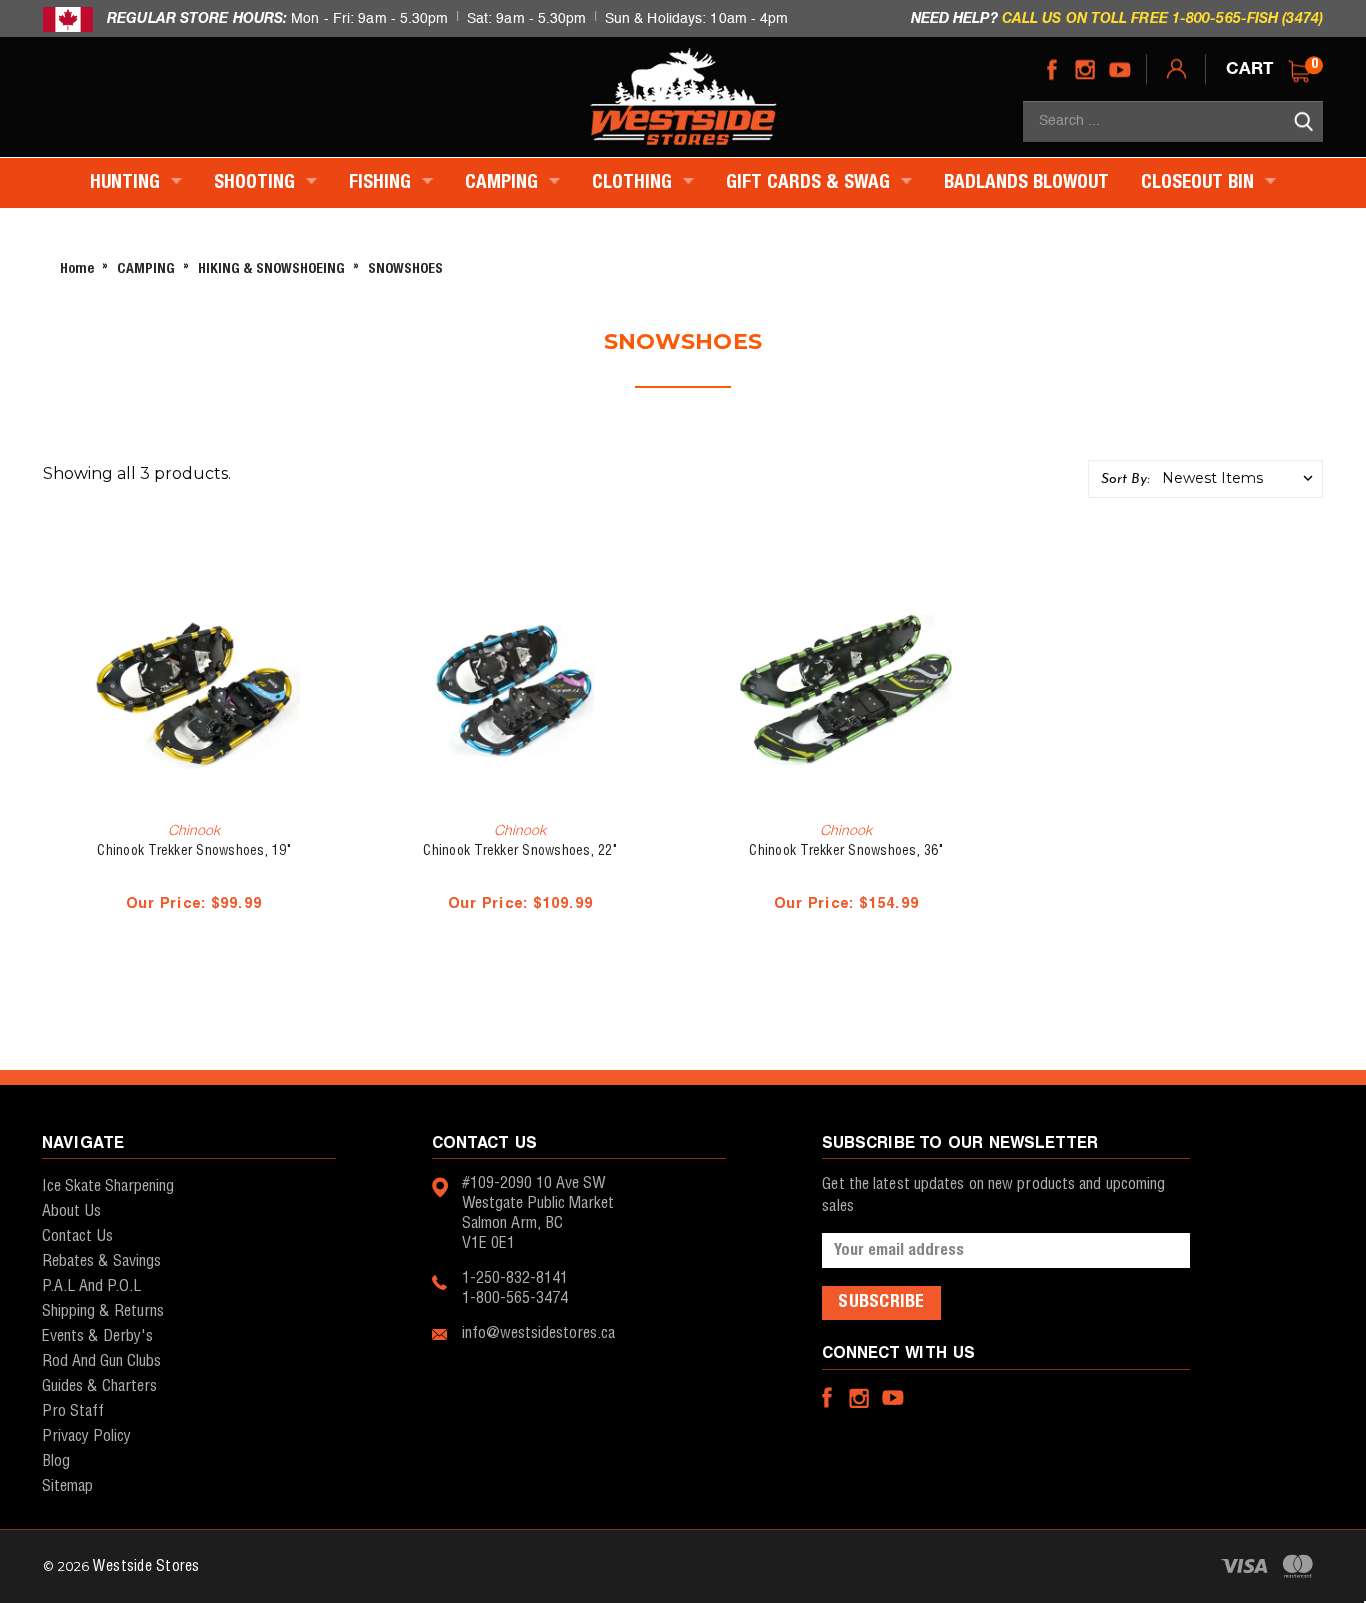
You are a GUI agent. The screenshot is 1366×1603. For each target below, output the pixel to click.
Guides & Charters (99, 1386)
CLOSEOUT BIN (1200, 183)
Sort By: (1125, 479)
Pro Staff (73, 1411)
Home (77, 269)
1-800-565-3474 (515, 1298)
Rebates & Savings (101, 1261)
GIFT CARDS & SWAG (810, 183)
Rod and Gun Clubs (101, 1361)
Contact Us (77, 1236)
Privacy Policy (86, 1436)
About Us (71, 1211)
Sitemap (67, 1486)
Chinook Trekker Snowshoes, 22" (520, 851)
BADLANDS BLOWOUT (1026, 183)
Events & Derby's (97, 1336)
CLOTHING (634, 183)
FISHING (382, 183)
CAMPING (504, 183)
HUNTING (127, 183)
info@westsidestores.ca (538, 1333)
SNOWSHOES (405, 269)
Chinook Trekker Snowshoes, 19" (194, 851)
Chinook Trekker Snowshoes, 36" (846, 851)
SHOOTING (257, 183)
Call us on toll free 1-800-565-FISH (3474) (1162, 17)
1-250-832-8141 (515, 1278)
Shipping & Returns (103, 1311)
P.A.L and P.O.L (91, 1286)
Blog (56, 1461)
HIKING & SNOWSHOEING (271, 269)
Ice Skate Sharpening (108, 1186)
